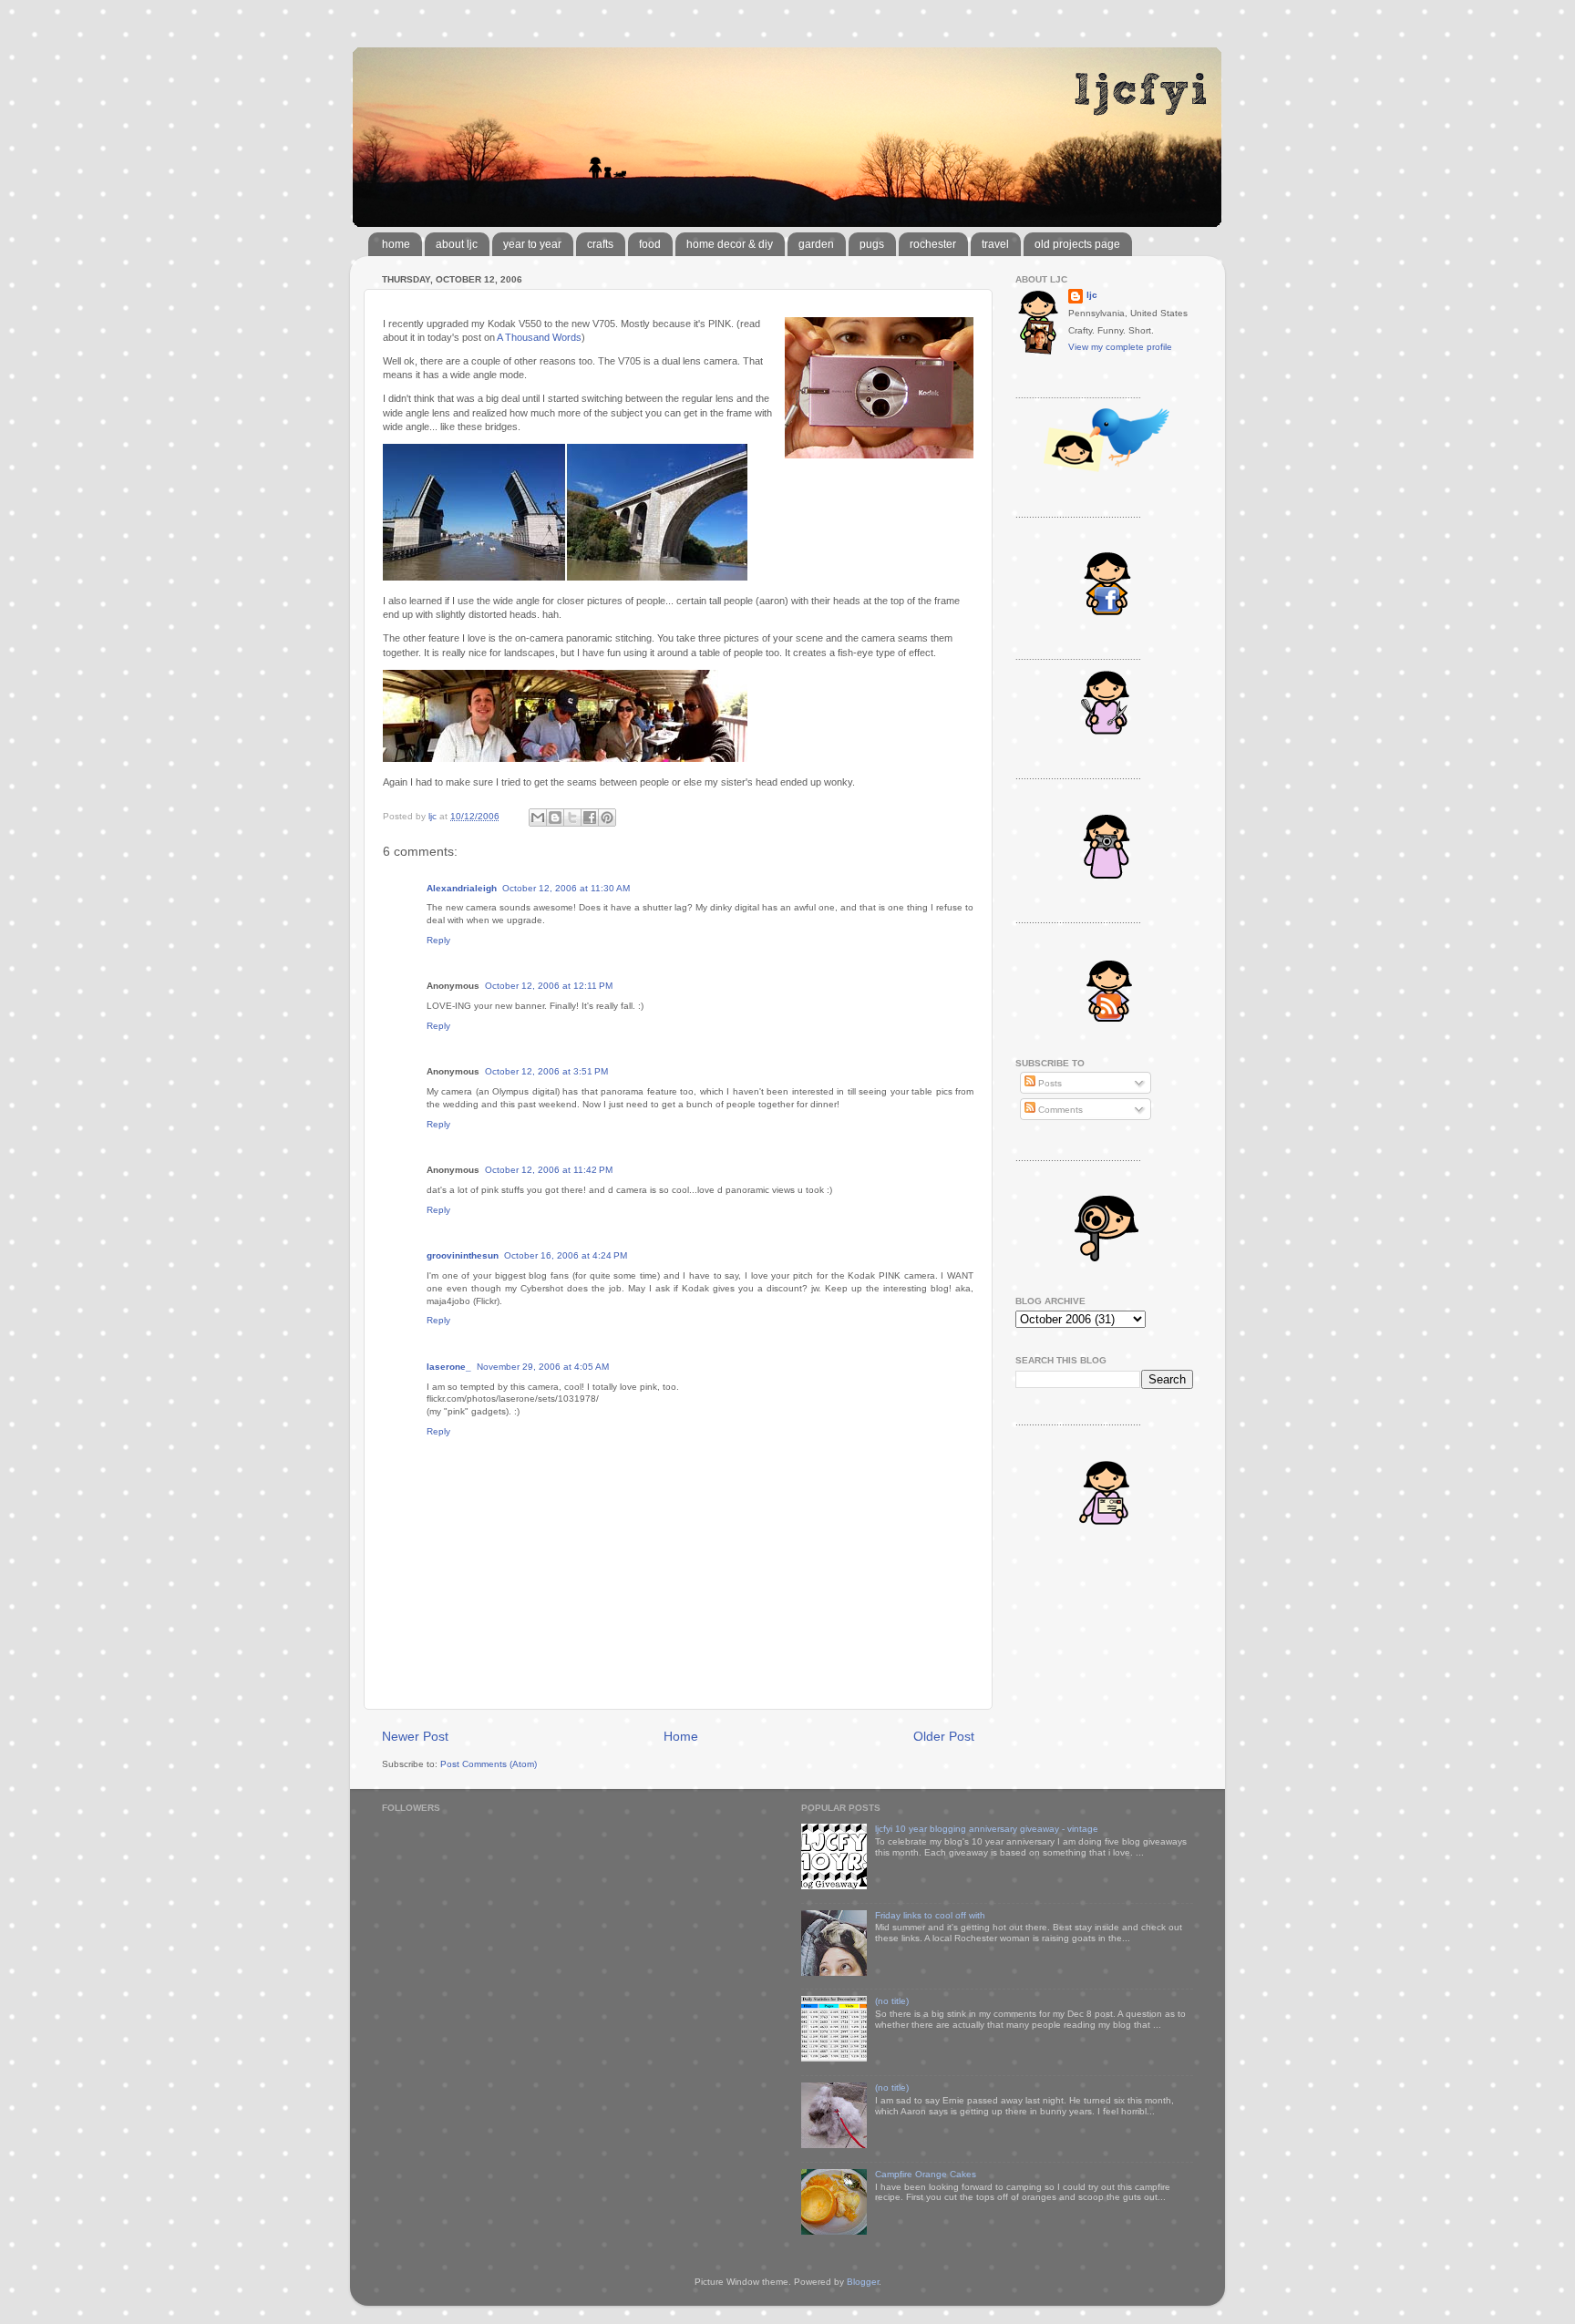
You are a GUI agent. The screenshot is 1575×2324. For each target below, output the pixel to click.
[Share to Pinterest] (607, 818)
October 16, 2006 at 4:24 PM (566, 1255)
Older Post (944, 1736)
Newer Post (415, 1736)
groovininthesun (463, 1255)
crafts (600, 244)
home (396, 244)
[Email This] (538, 818)
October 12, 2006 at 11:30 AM (566, 888)
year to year (532, 244)
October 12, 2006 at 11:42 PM (549, 1170)
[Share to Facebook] (590, 818)
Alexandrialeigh (462, 888)
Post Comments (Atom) (489, 1764)
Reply (438, 940)
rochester (933, 244)
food (650, 244)
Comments (1059, 1110)
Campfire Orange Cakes (926, 2174)
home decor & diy (730, 244)
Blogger (863, 2282)
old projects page (1077, 244)
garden (816, 244)
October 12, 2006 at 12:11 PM (549, 986)
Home (681, 1736)
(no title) (892, 2001)
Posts (1049, 1083)
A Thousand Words (539, 337)
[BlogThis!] (555, 818)
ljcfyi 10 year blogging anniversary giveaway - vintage (987, 1829)
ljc (1092, 295)
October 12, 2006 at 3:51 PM (546, 1071)
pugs (872, 244)
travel (995, 244)
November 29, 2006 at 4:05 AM (543, 1367)
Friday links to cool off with (930, 1915)
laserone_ (449, 1367)
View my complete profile (1120, 347)
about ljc (457, 244)
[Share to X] (572, 818)
